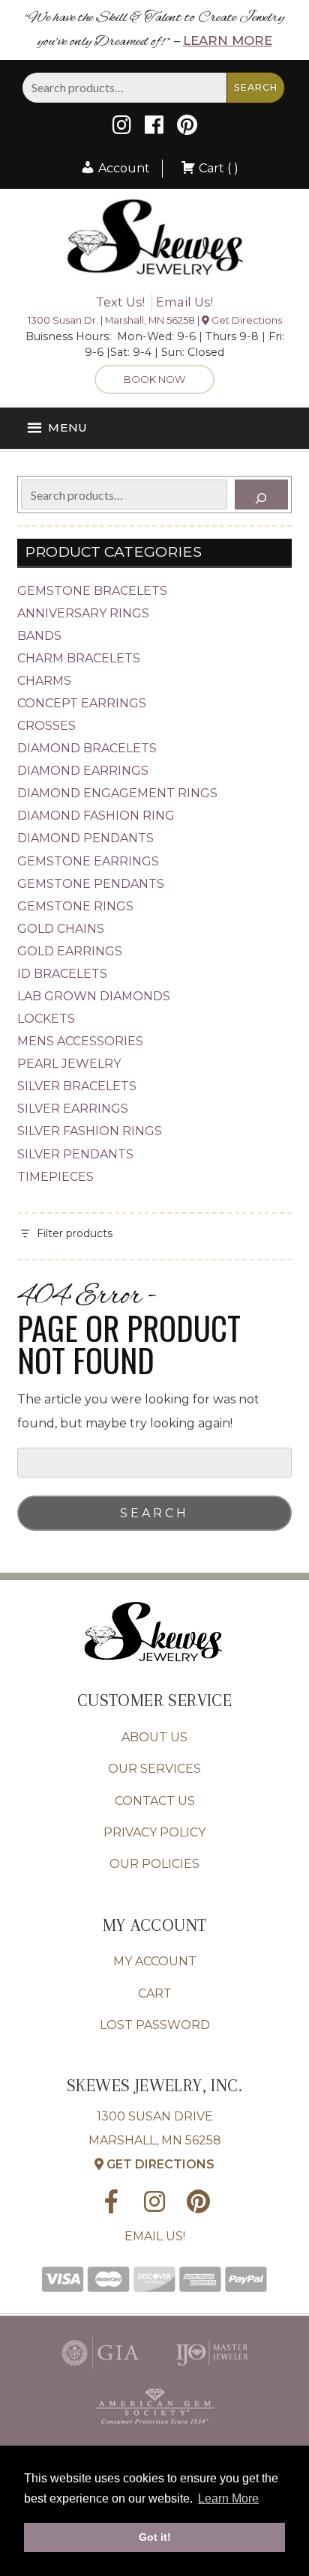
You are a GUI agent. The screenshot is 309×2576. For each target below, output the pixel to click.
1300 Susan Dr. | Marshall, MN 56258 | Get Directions (155, 320)
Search (256, 87)
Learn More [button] (228, 2498)
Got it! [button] (155, 2537)
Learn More (228, 40)
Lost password (155, 2025)
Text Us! (120, 302)
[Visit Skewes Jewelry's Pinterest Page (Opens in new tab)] (187, 129)
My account (155, 1961)
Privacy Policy (154, 1832)
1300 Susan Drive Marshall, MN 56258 (155, 2140)
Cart (155, 1993)
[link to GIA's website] (100, 2373)
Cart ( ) (217, 168)
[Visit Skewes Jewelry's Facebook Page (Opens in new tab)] (154, 129)
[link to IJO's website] (212, 2373)
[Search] (261, 495)
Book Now (154, 379)
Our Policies (154, 1864)
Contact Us (155, 1801)
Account (123, 168)
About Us (154, 1737)
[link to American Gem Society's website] (155, 2427)
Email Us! (184, 302)
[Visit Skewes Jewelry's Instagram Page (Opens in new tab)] (122, 129)
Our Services (154, 1769)
